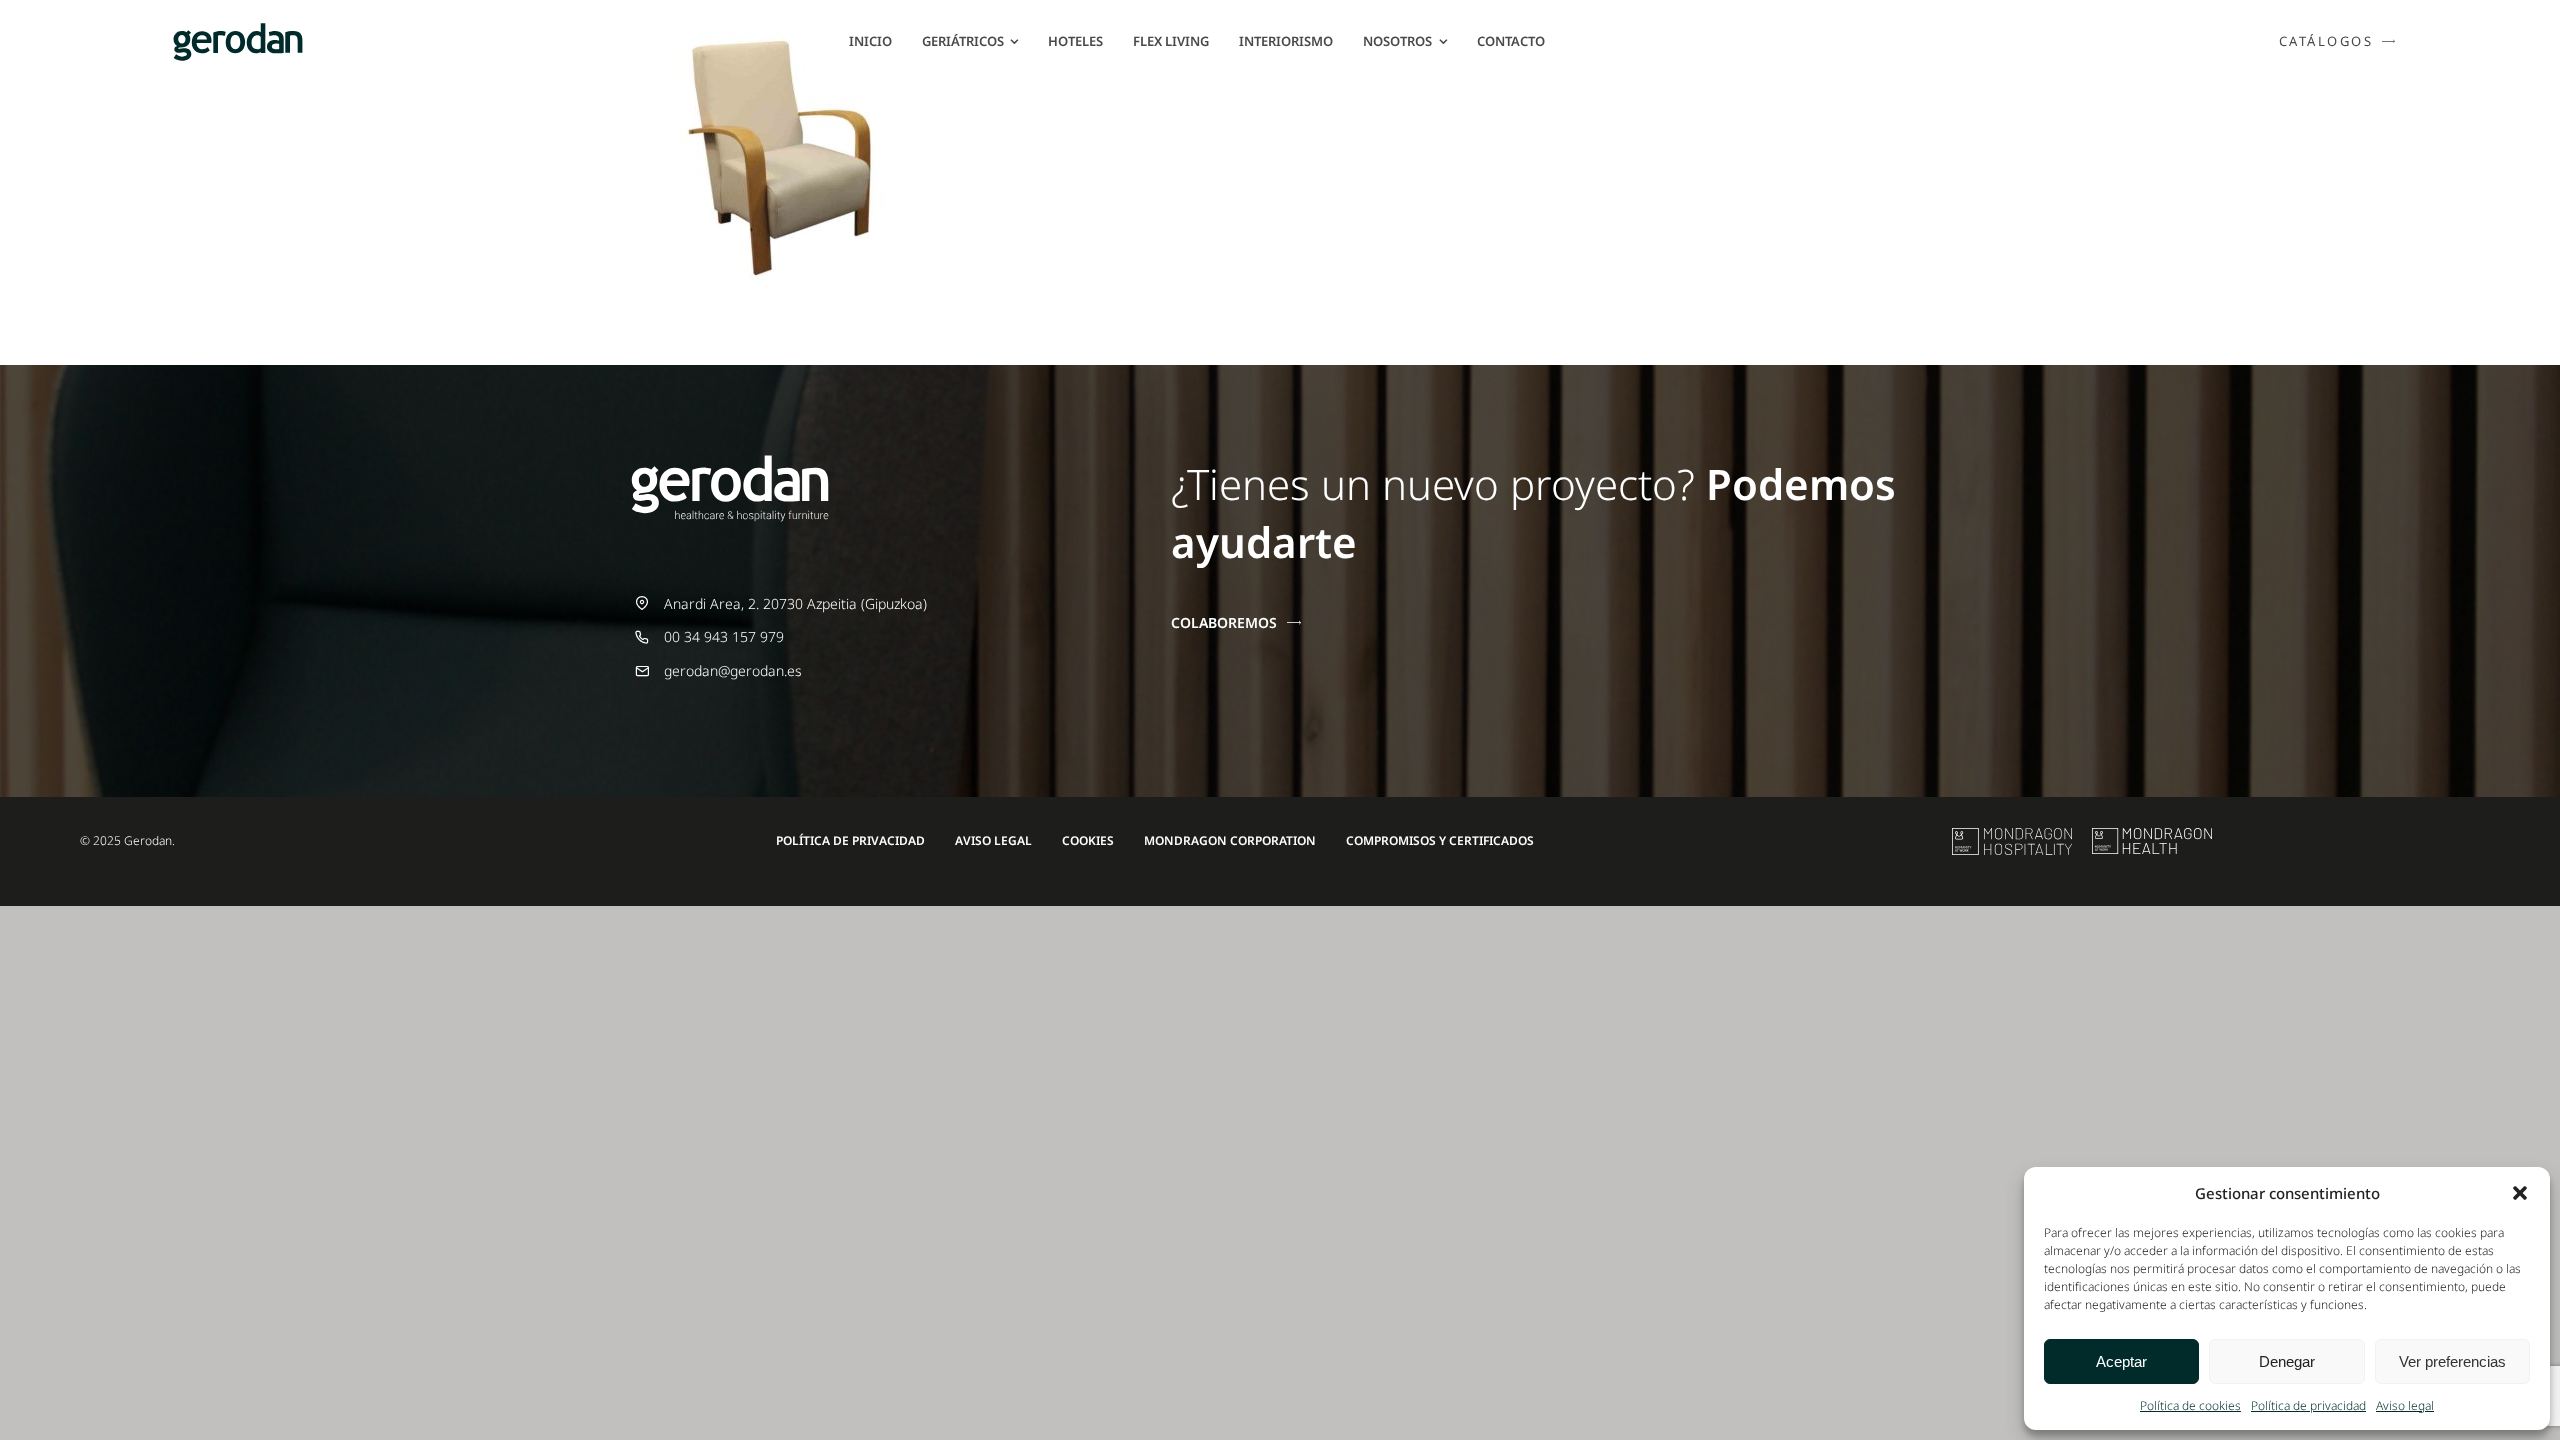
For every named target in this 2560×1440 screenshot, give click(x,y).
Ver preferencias (2452, 1361)
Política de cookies (2190, 1405)
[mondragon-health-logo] (2152, 834)
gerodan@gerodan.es (733, 670)
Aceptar (2121, 1361)
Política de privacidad (2308, 1405)
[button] (2520, 1193)
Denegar (2287, 1361)
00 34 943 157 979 (724, 636)
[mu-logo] (2012, 834)
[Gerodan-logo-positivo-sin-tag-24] (238, 29)
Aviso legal (2405, 1405)
